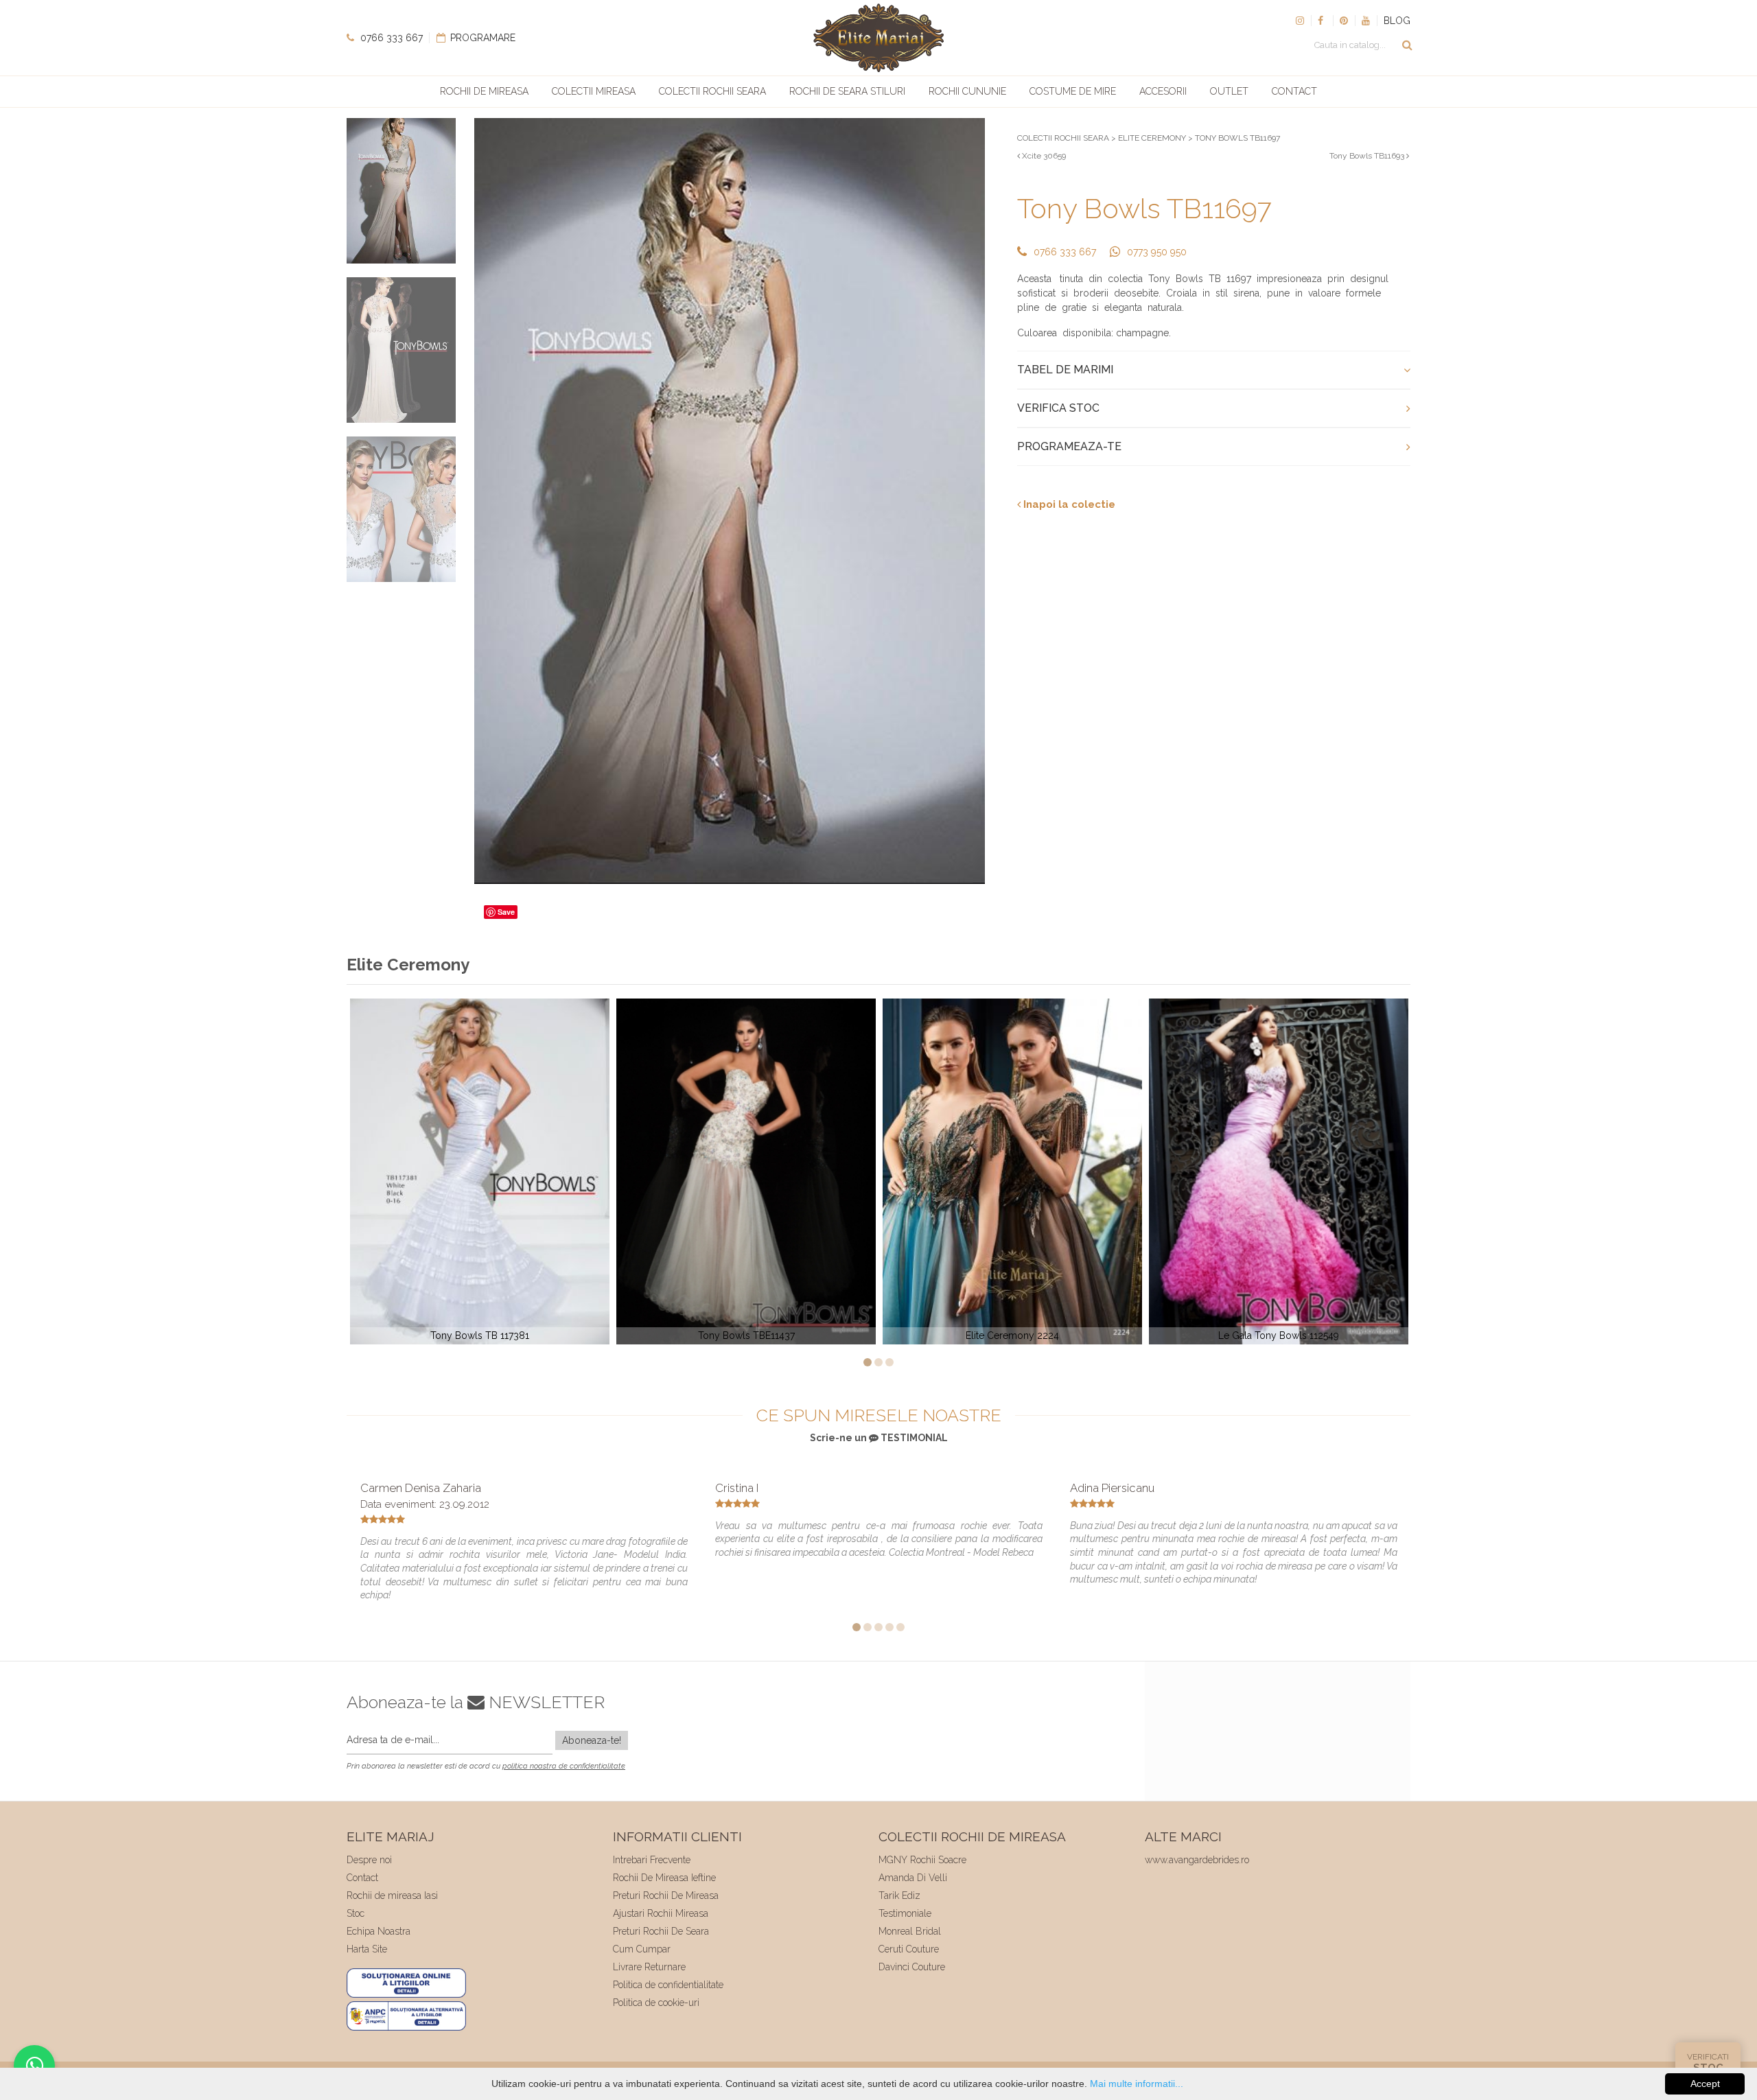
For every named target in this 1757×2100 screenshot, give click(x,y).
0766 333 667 (390, 38)
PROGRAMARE (481, 38)
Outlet (1229, 91)
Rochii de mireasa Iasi (392, 1895)
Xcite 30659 (1043, 156)
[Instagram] (1300, 21)
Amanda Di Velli (913, 1878)
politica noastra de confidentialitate (564, 1766)
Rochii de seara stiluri (847, 91)
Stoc (356, 1913)
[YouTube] (1366, 21)
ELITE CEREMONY (1152, 138)
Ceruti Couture (909, 1949)
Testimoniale (905, 1913)
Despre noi (369, 1860)
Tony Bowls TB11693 (1368, 156)
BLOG (1397, 21)
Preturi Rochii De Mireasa (666, 1895)
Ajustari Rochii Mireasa (661, 1913)
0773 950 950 (1157, 252)
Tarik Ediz (899, 1895)
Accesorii (1163, 91)
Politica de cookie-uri (656, 2003)
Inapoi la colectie (1068, 504)
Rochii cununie (967, 91)
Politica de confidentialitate (668, 1985)
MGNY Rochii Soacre (922, 1860)
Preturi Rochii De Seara (661, 1931)
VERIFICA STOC (1058, 408)
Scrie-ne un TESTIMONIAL (879, 1438)
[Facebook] (1322, 21)
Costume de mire (1073, 91)
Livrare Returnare (649, 1967)
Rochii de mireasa (484, 91)
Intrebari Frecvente (652, 1860)
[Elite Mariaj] (878, 38)
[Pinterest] (1344, 21)
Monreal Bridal (910, 1931)
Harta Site (367, 1949)
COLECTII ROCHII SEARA (1063, 138)
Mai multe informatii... (1137, 2084)
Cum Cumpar (642, 1949)
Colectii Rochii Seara (712, 91)
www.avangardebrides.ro (1197, 1860)
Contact (1294, 91)
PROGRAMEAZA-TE (1069, 446)
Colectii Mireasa (594, 91)
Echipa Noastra (379, 1931)
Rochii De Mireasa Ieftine (664, 1878)
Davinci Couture (912, 1967)
